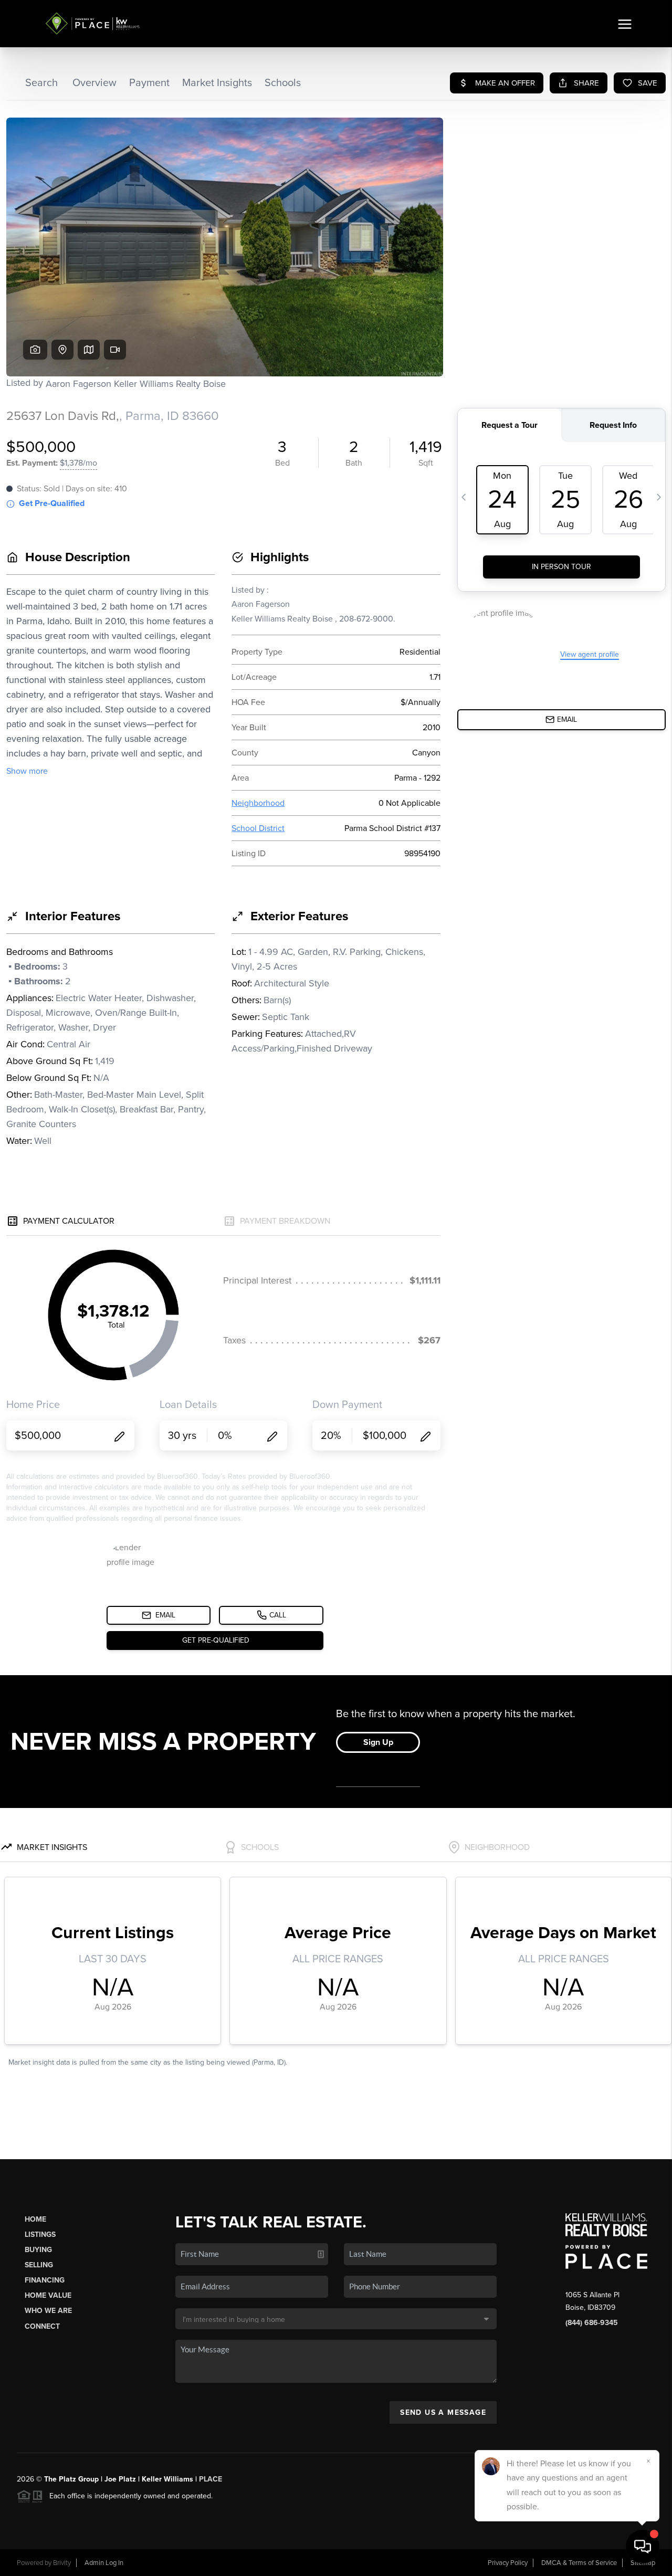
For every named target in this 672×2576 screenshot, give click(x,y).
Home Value (48, 2295)
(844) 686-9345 (592, 2323)
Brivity (62, 2563)
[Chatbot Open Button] (643, 2547)
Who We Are (48, 2311)
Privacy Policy (508, 2563)
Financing (45, 2280)
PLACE (211, 2479)
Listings (40, 2235)
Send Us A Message (443, 2412)
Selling (39, 2265)
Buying (38, 2250)
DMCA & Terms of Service (579, 2563)
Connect (42, 2326)
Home (35, 2219)
